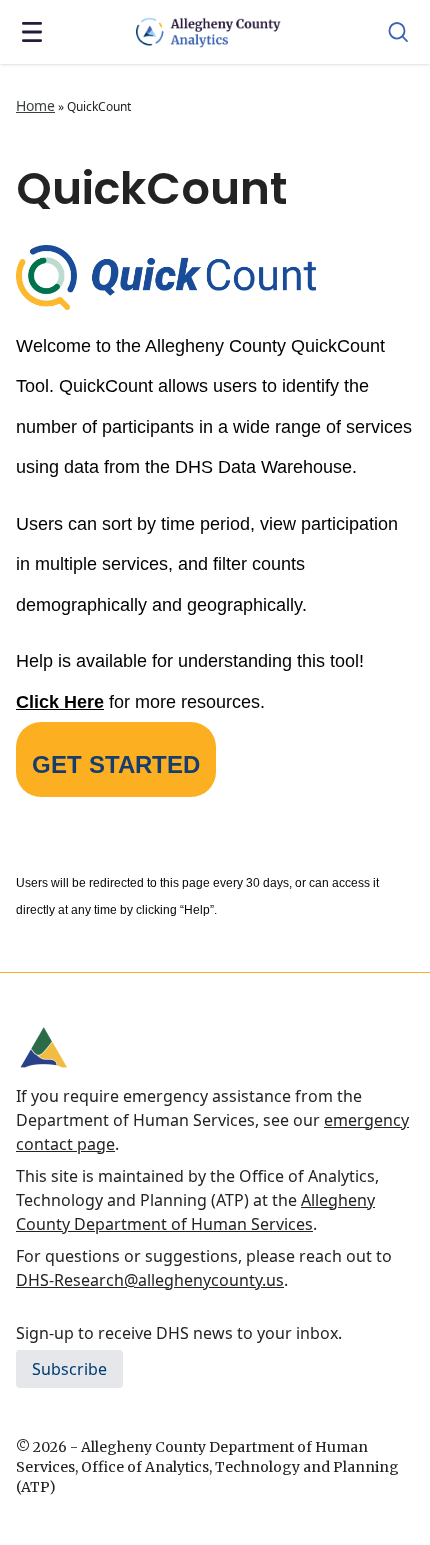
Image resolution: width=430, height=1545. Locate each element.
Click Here (60, 702)
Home (35, 105)
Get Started (116, 764)
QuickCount (151, 188)
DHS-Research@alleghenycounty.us (150, 1280)
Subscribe (69, 1369)
